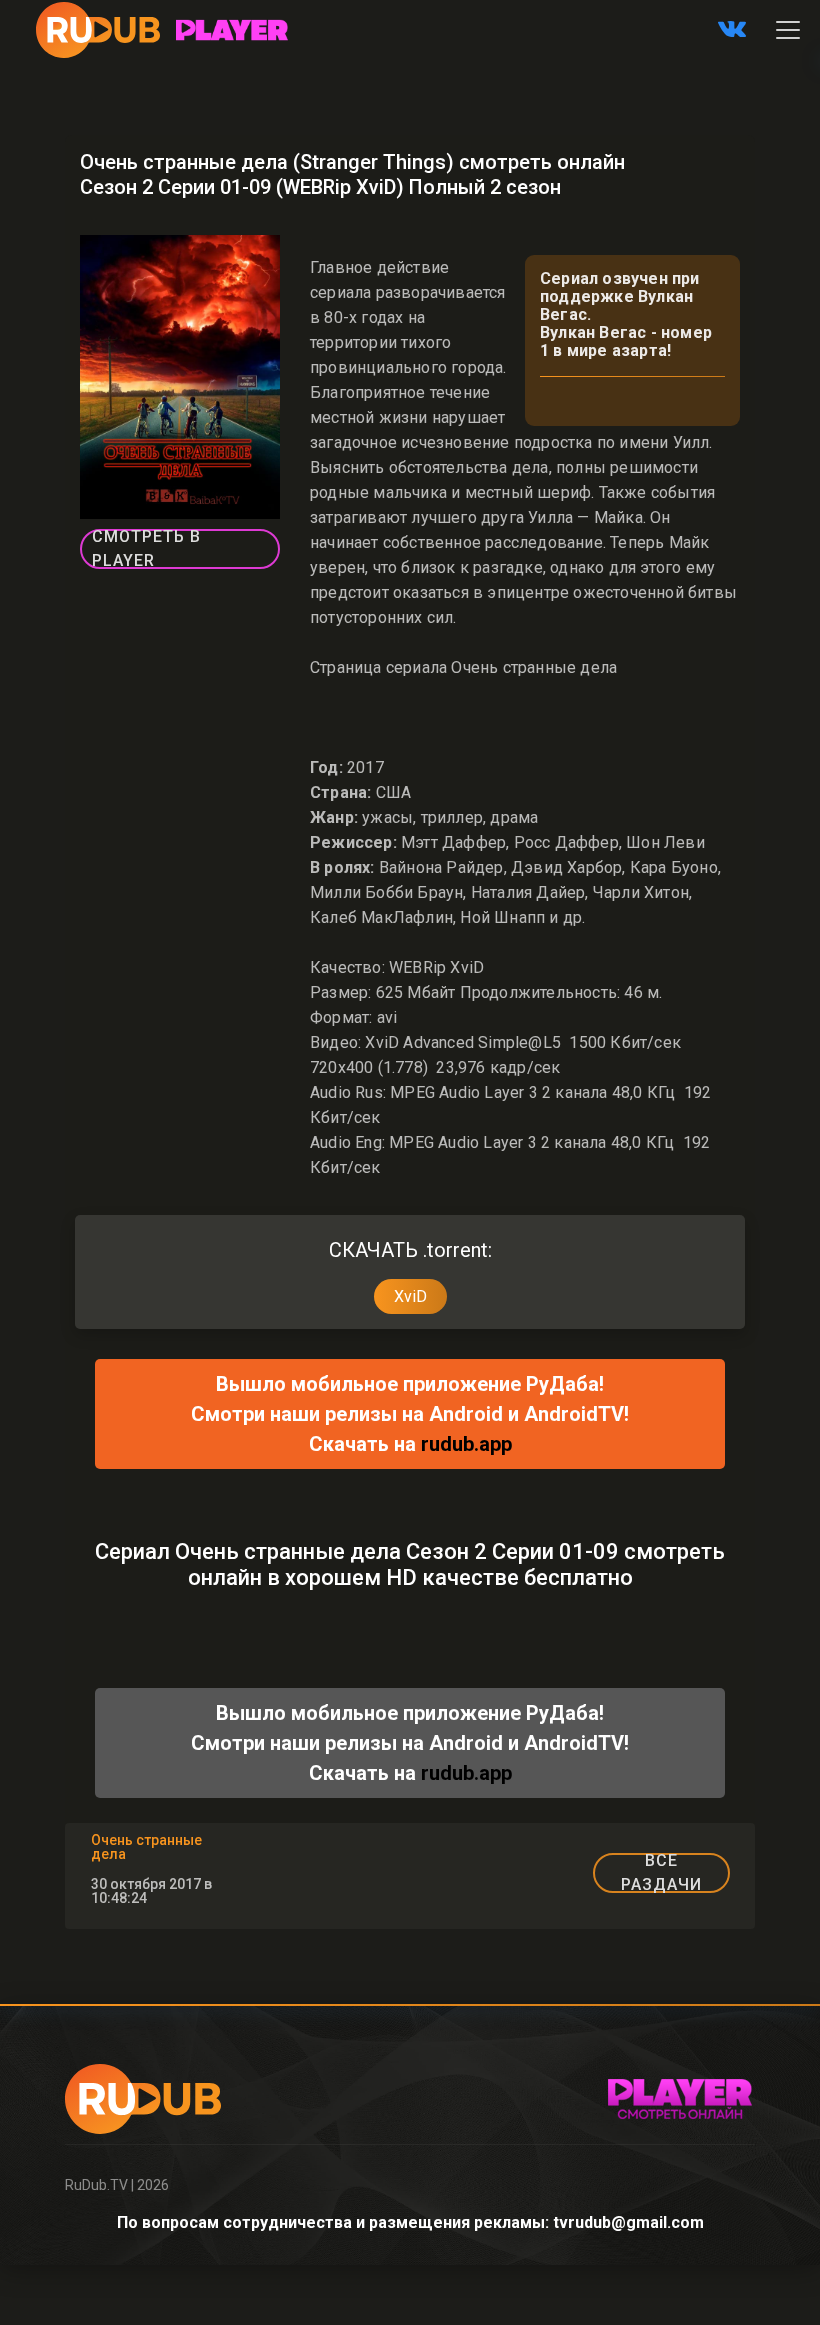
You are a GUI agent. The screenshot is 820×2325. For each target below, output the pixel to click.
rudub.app (466, 1444)
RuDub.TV (96, 2185)
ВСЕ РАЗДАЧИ (661, 1873)
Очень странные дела (146, 1847)
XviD (410, 1296)
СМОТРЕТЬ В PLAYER (146, 549)
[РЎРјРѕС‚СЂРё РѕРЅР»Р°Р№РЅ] (232, 30)
